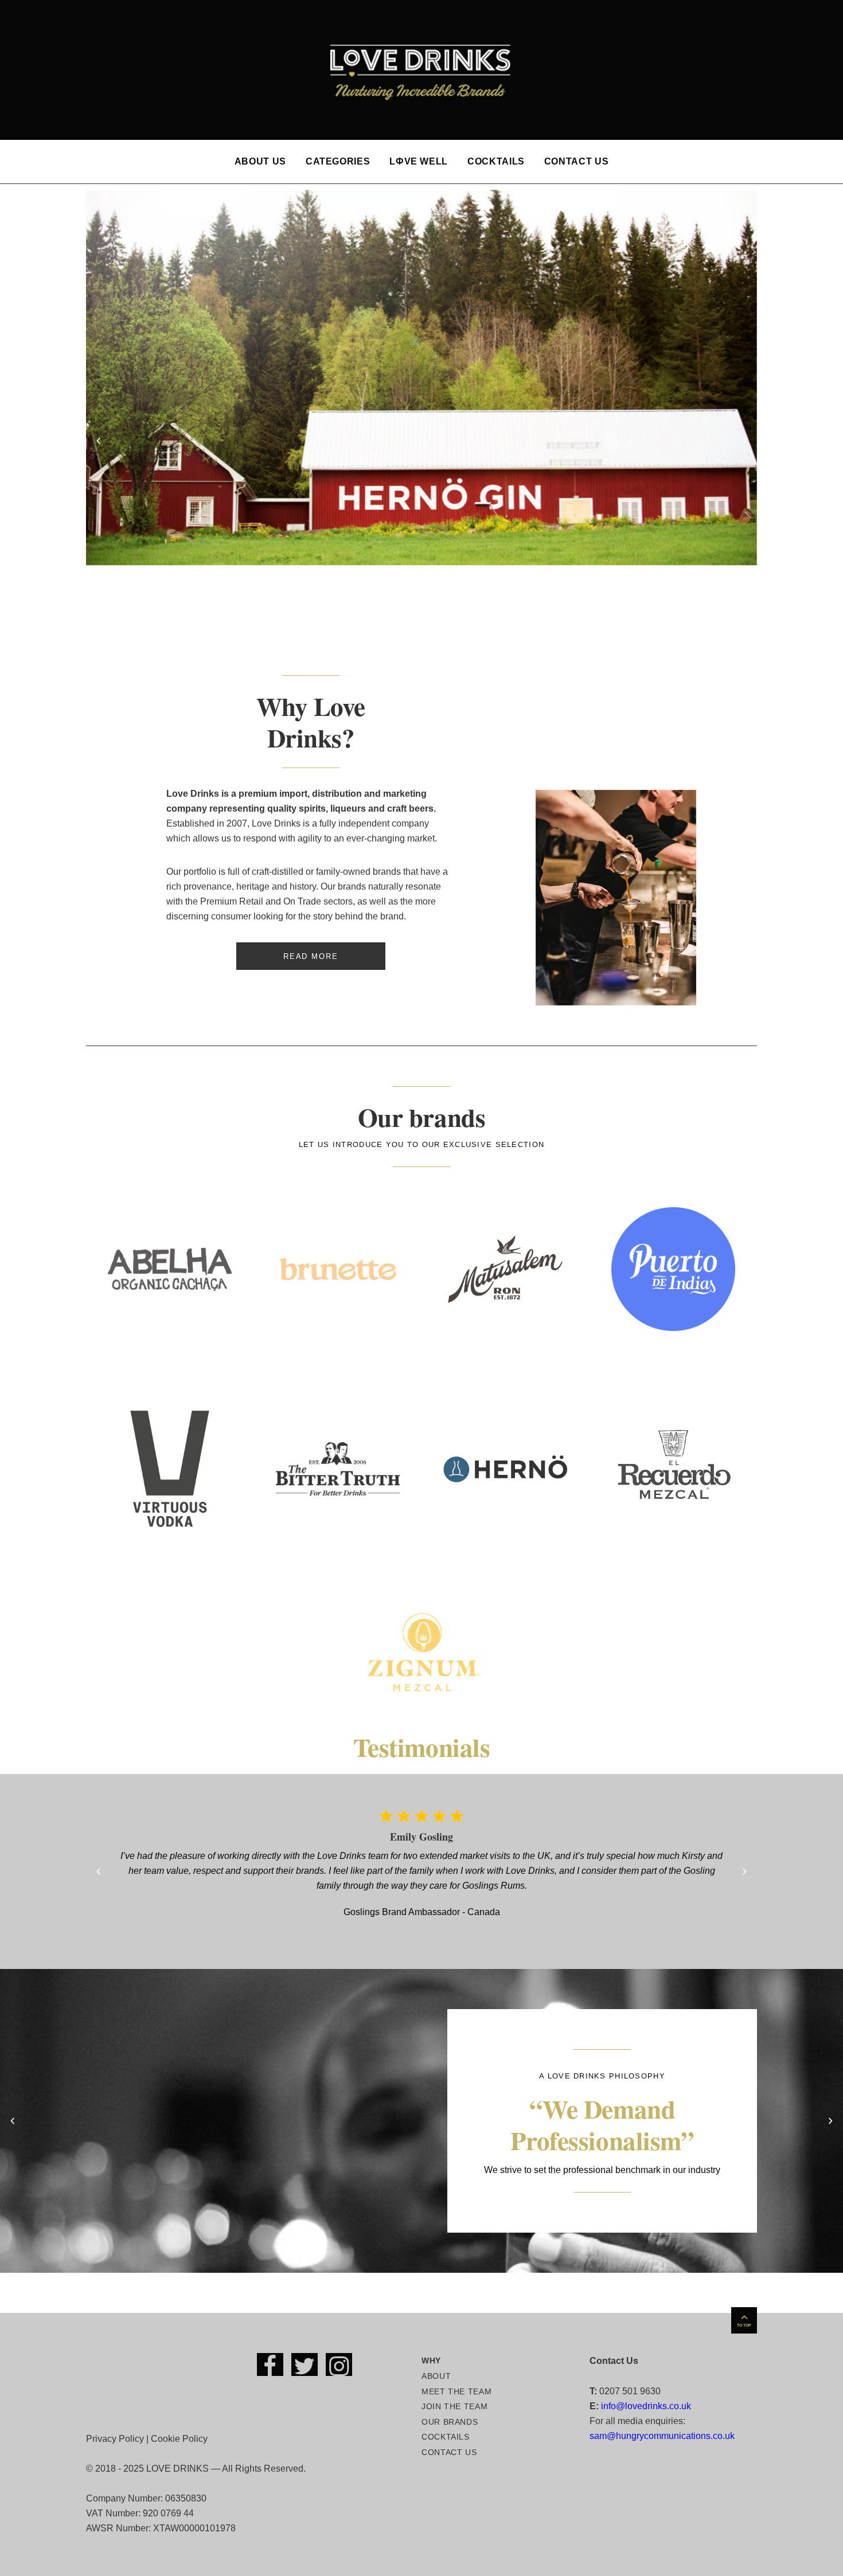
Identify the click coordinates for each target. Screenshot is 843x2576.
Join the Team (454, 2406)
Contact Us (576, 161)
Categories (338, 161)
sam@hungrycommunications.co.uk (662, 2436)
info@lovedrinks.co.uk (646, 2406)
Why (431, 2360)
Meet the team (456, 2391)
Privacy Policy (115, 2439)
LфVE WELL (419, 161)
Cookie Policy (179, 2439)
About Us (260, 161)
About (436, 2376)
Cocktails (496, 161)
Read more (311, 956)
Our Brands (450, 2422)
